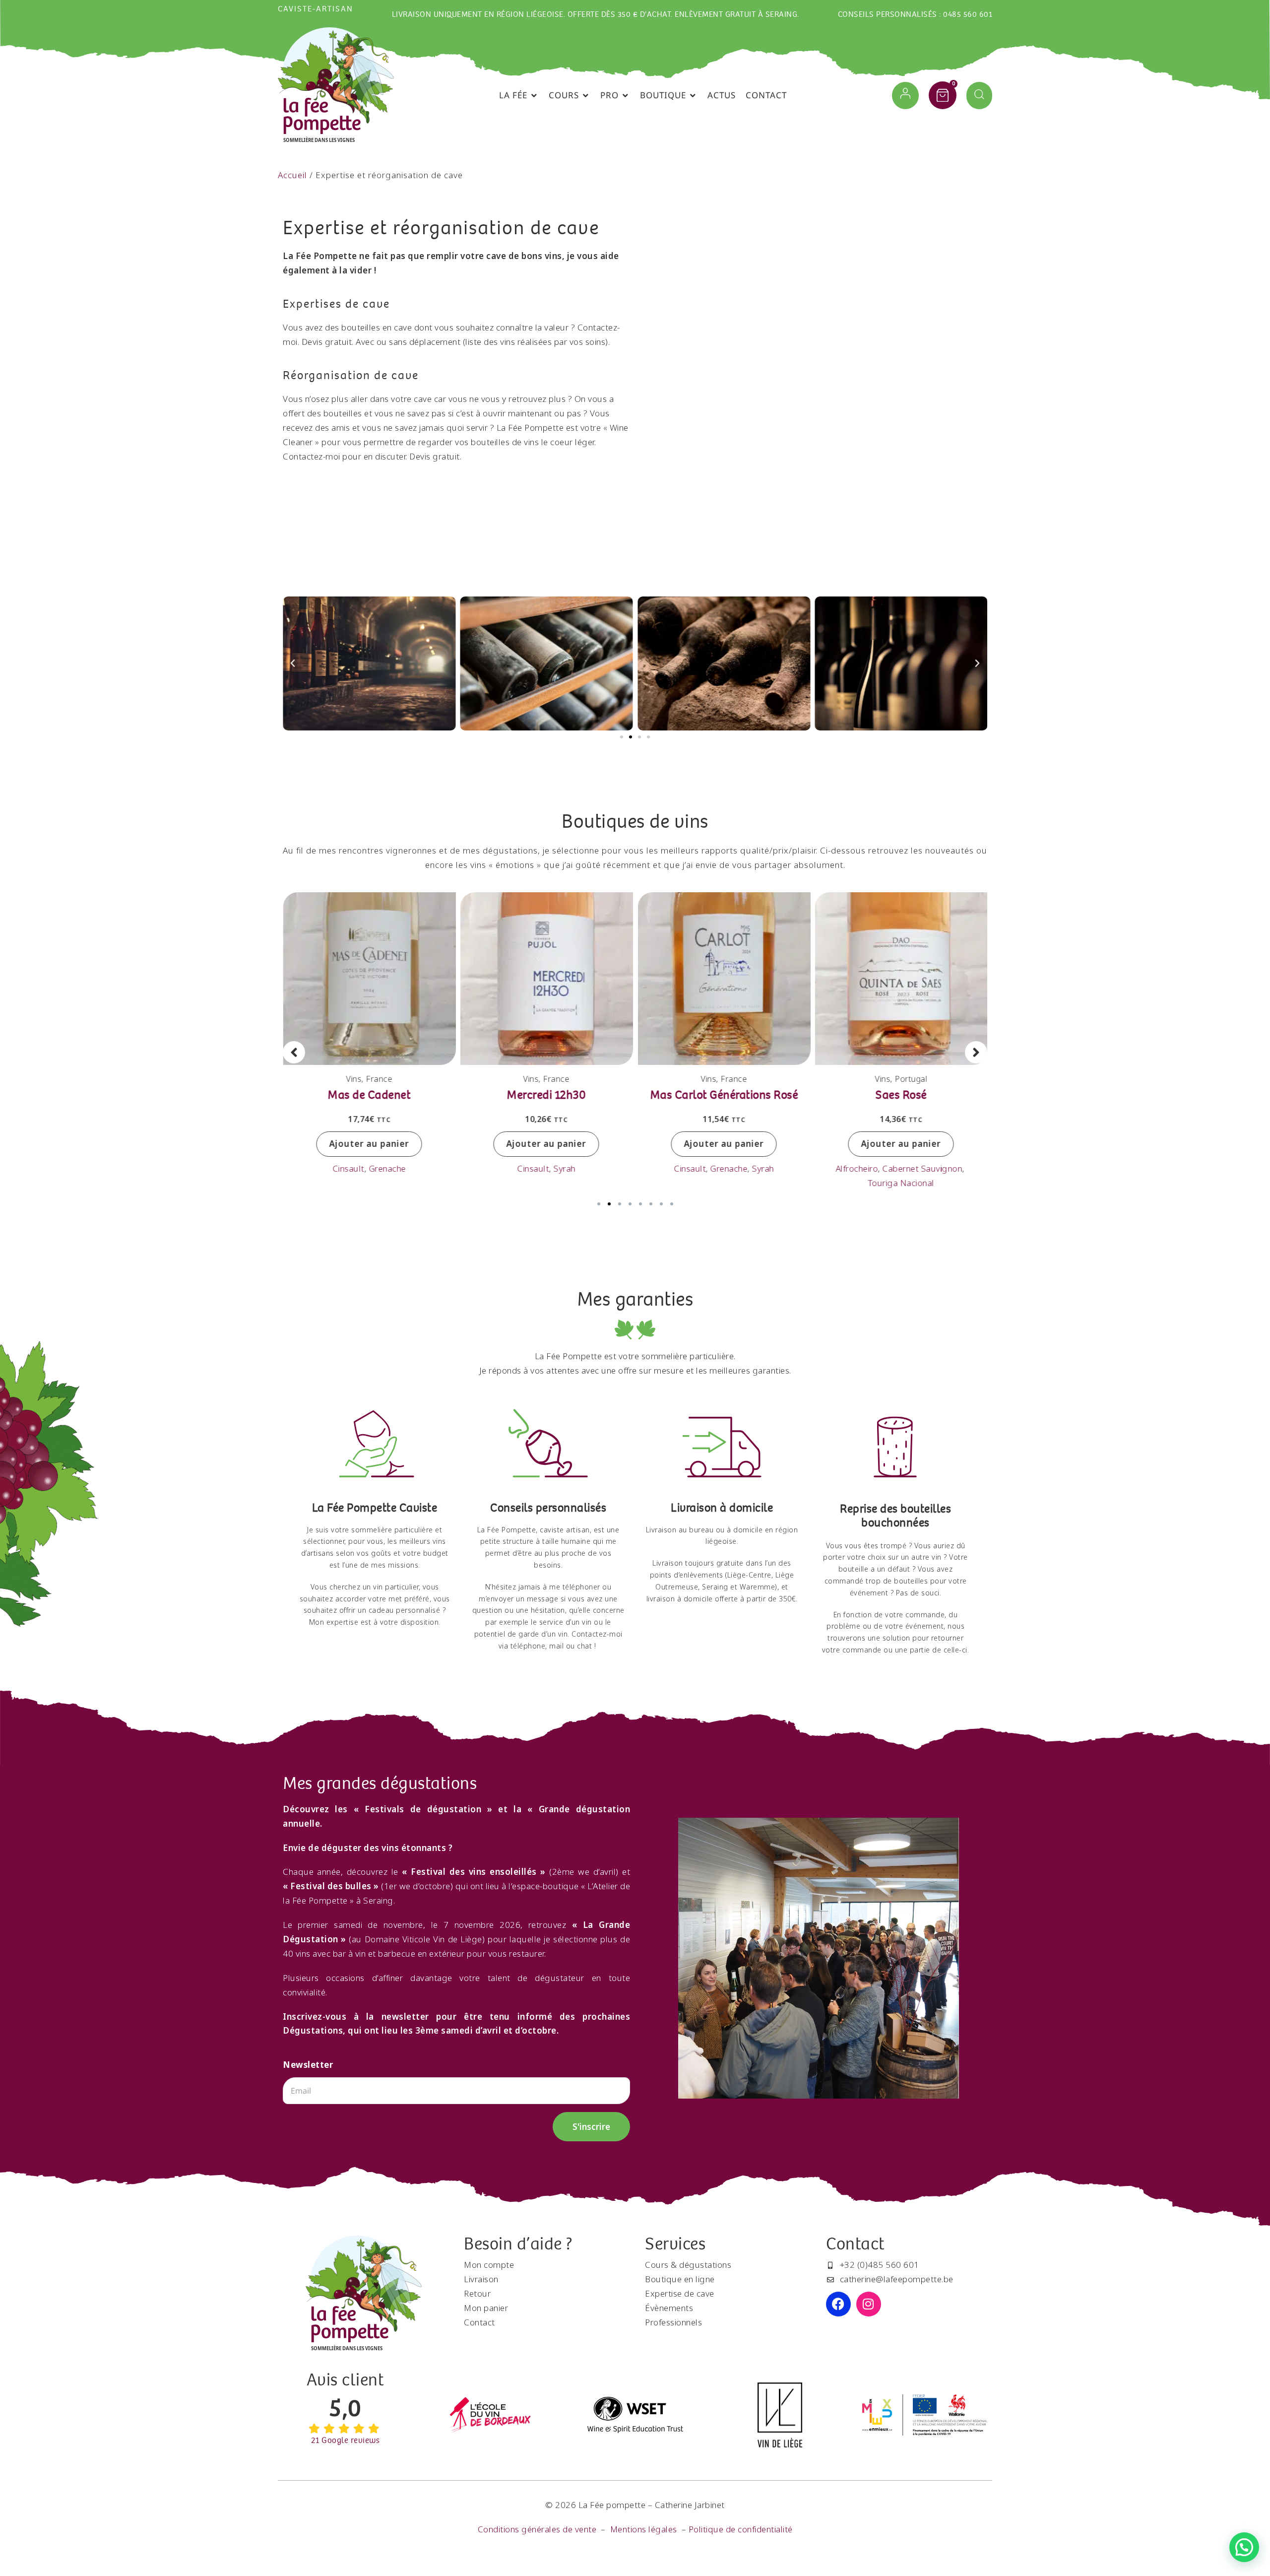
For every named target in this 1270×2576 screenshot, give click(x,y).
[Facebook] (838, 2304)
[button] (519, 96)
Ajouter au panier (369, 1144)
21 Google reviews (346, 2441)
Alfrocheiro (857, 1168)
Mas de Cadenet (369, 1094)
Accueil (292, 175)
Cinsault (348, 1168)
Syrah (565, 1168)
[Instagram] (869, 2304)
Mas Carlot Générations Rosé (724, 1094)
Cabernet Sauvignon (922, 1168)
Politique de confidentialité (741, 2529)
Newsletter (308, 2065)
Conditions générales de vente (537, 2529)
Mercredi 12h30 (546, 1094)
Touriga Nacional (901, 1183)
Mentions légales (644, 2529)
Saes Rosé (901, 1094)
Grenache (387, 1168)
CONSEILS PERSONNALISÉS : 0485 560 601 (915, 15)
